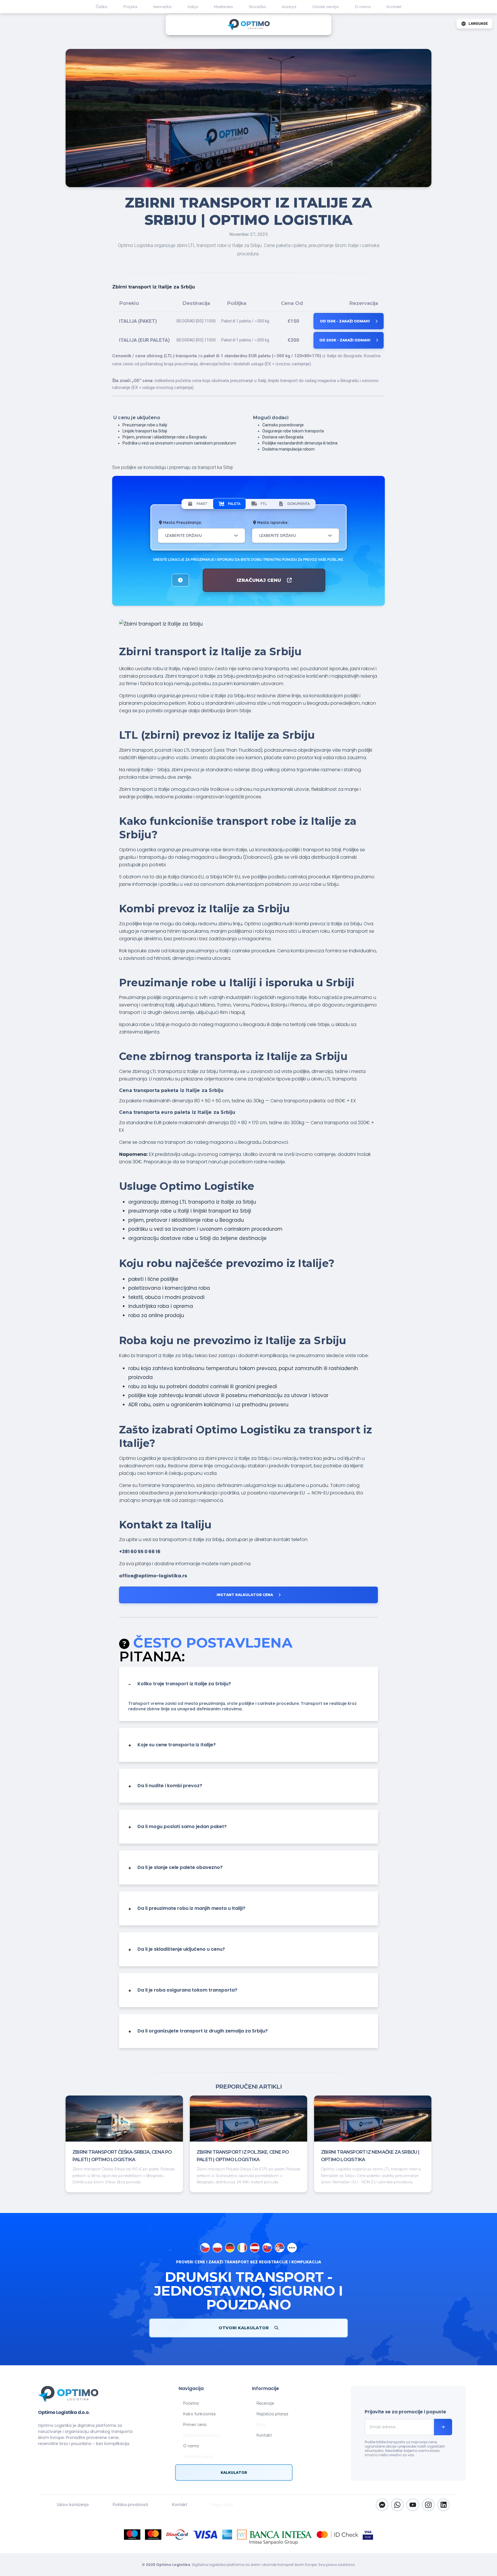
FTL (264, 504)
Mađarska (223, 7)
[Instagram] (428, 2505)
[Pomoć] (180, 580)
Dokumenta (299, 504)
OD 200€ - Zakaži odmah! (345, 340)
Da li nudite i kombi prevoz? (165, 1786)
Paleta (234, 504)
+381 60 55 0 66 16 (140, 1552)
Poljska (130, 7)
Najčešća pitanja (272, 2414)
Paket (202, 504)
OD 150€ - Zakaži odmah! (345, 321)
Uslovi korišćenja (73, 2505)
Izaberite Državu (183, 535)
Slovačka (257, 7)
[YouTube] (413, 2505)
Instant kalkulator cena (245, 1595)
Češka (102, 7)
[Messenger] (382, 2505)
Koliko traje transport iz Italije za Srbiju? (180, 1684)
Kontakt (394, 7)
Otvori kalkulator (244, 2328)
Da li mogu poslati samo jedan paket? (177, 1827)
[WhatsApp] (397, 2505)
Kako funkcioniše (199, 2414)
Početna (191, 2403)
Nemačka (162, 7)
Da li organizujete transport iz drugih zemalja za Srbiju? (198, 2031)
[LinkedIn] (444, 2505)
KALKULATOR (234, 2473)
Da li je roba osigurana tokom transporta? (183, 1990)
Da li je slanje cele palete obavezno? (175, 1868)
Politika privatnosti (130, 2505)
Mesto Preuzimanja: (182, 522)
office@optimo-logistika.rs (153, 1576)
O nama (363, 7)
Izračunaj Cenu (260, 580)
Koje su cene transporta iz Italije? (172, 1745)
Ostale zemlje (325, 7)
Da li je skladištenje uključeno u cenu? (177, 1950)
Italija (193, 7)
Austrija (289, 7)
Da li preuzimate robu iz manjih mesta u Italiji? (187, 1909)
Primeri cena (195, 2425)
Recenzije (265, 2403)
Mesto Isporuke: (272, 522)
